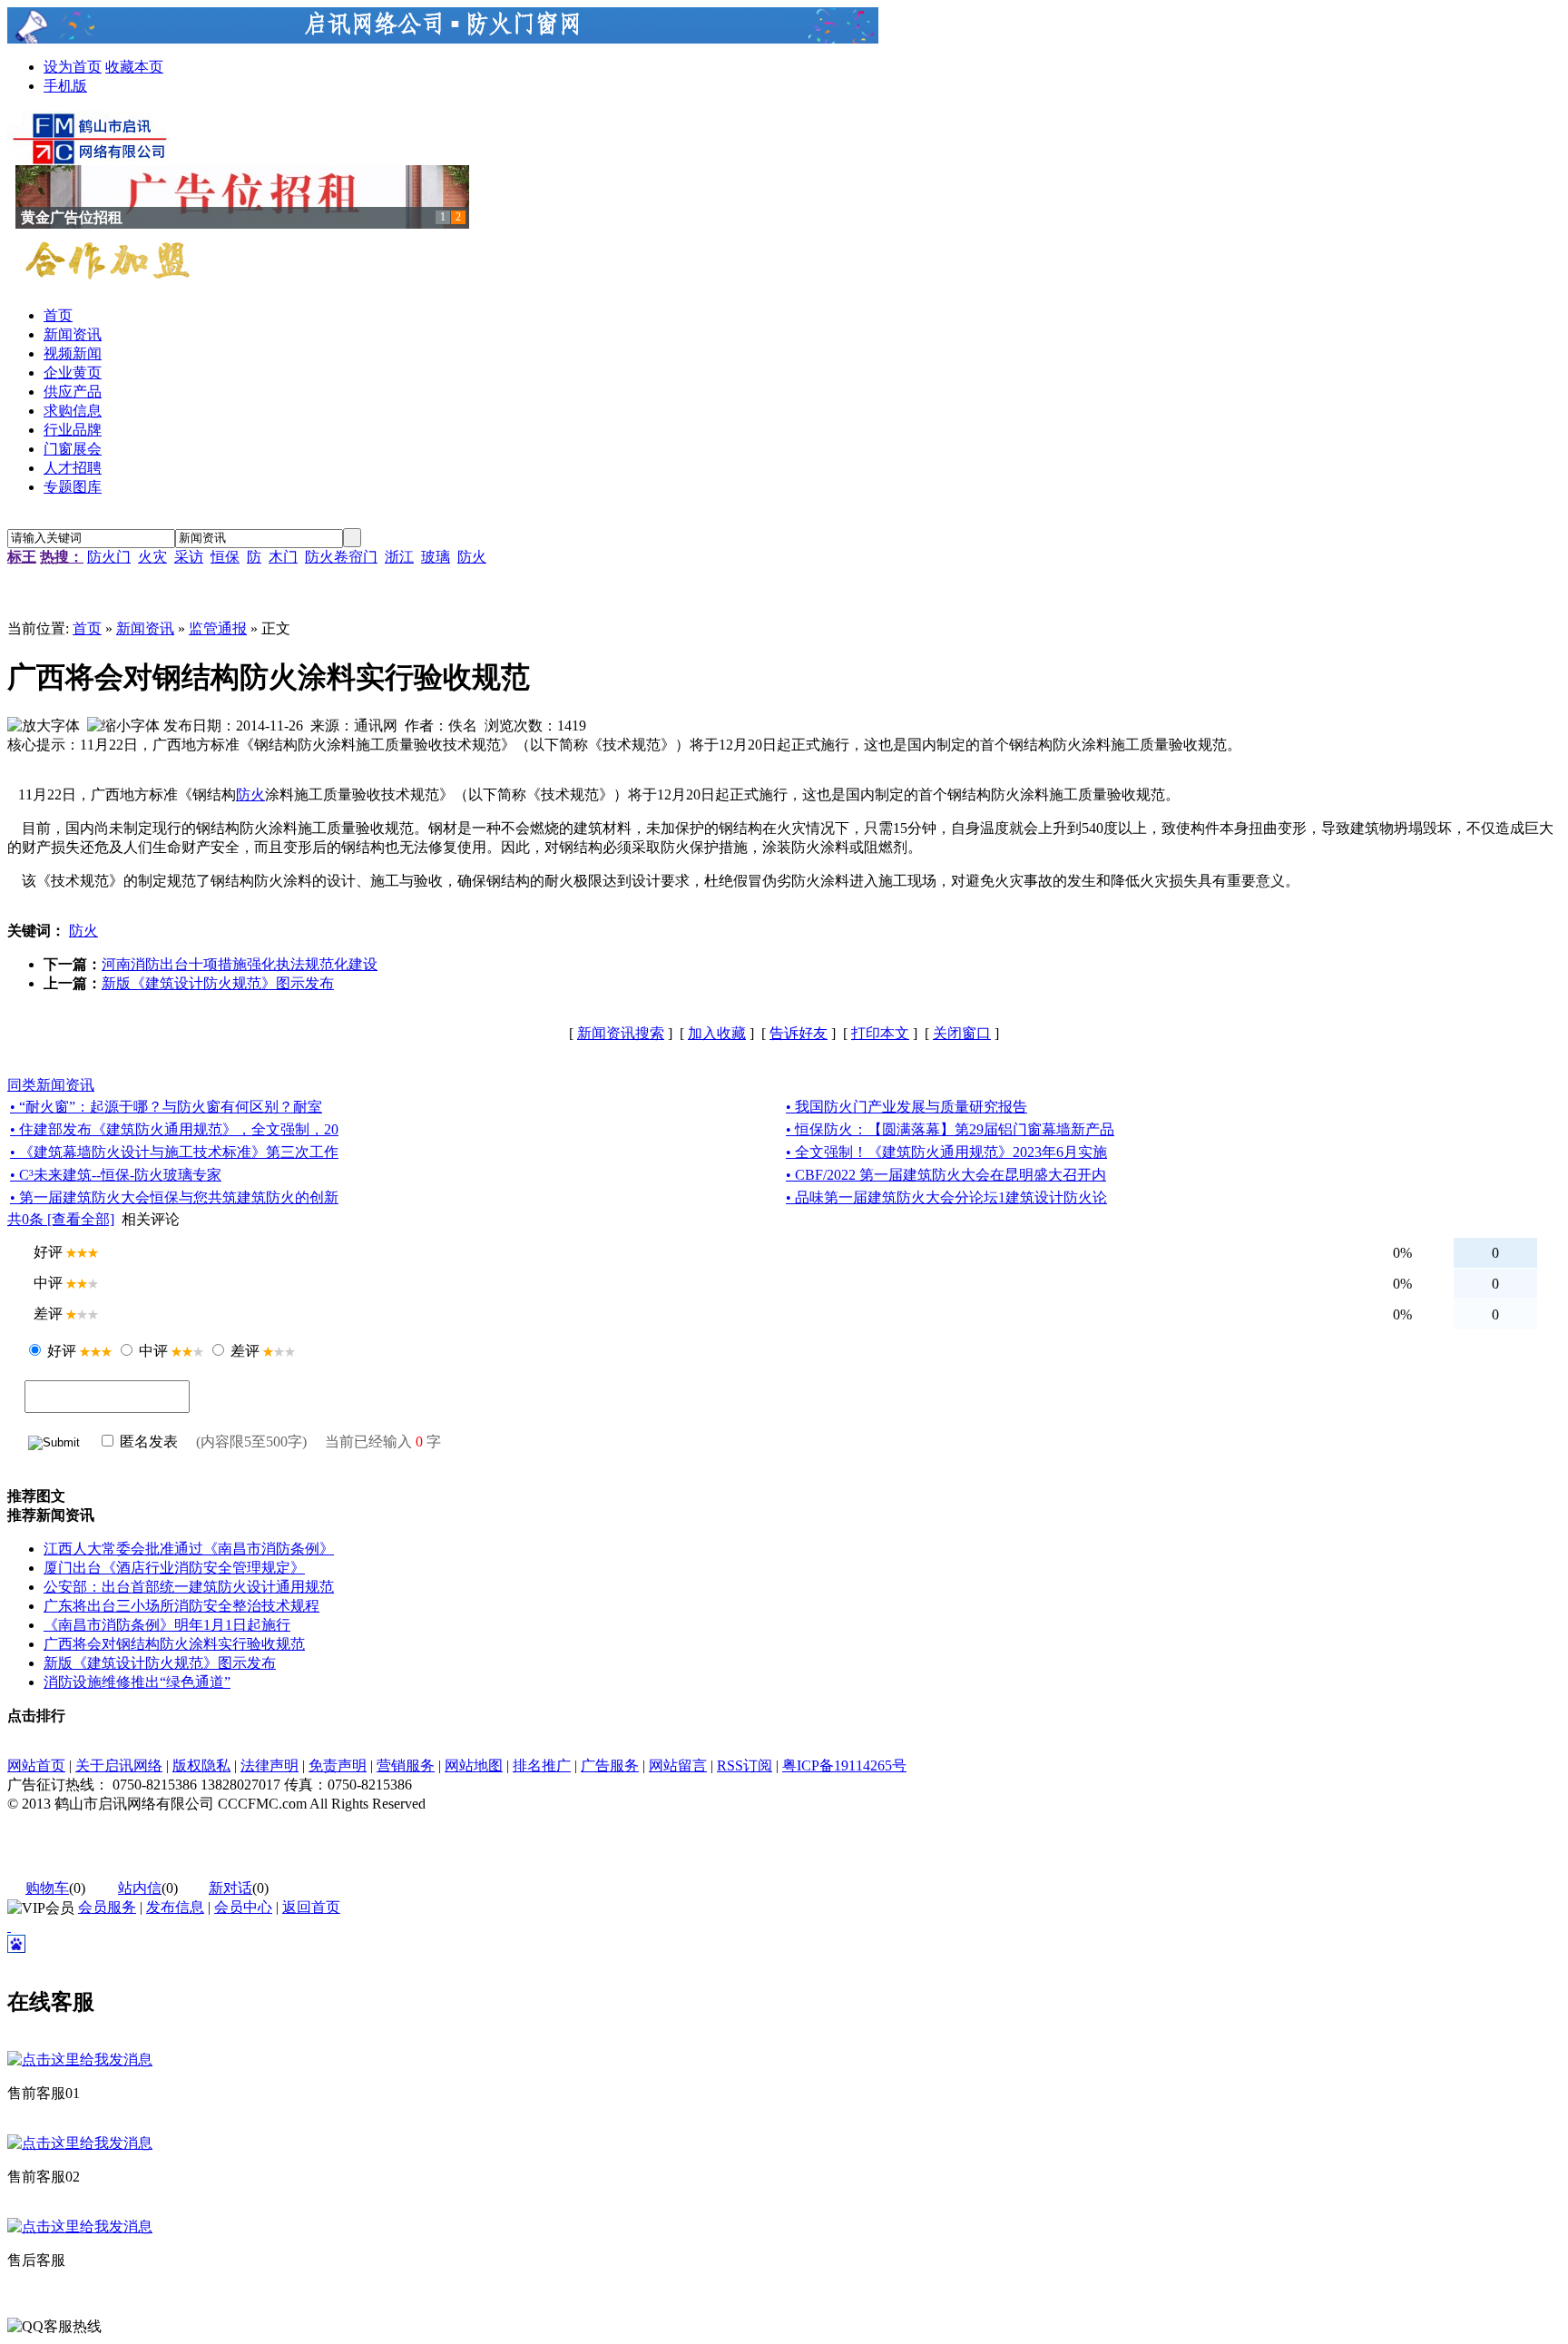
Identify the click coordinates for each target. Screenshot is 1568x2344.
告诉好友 (799, 1033)
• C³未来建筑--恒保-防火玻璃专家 (116, 1175)
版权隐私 (201, 1765)
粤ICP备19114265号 (844, 1765)
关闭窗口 (962, 1033)
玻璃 (436, 557)
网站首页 (36, 1765)
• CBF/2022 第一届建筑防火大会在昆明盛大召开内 (946, 1175)
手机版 (65, 86)
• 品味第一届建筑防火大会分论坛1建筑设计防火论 (946, 1197)
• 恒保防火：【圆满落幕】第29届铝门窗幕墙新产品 (950, 1129)
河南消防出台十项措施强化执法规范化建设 (240, 964)
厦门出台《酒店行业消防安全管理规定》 (174, 1568)
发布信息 (175, 1907)
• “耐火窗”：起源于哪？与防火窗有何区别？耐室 (166, 1107)
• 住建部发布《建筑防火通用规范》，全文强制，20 (174, 1129)
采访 (189, 557)
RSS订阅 (745, 1765)
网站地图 (474, 1765)
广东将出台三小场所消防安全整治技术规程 (181, 1606)
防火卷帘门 (341, 557)
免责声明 (338, 1765)
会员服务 (107, 1907)
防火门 (109, 557)
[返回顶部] (9, 1926)
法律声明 (269, 1765)
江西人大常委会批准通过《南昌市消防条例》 (189, 1549)
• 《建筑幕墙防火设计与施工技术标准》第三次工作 (174, 1152)
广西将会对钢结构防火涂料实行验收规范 (174, 1644)
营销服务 (406, 1765)
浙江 (399, 557)
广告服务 (610, 1765)
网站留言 (678, 1765)
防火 (472, 557)
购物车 (47, 1888)
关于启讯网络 (119, 1765)
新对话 (230, 1888)
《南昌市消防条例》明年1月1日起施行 (167, 1625)
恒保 (225, 557)
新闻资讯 (145, 628)
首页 (87, 628)
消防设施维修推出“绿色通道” (137, 1682)
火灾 (152, 557)
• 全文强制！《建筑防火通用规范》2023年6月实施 (946, 1152)
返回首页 (311, 1907)
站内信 (140, 1888)
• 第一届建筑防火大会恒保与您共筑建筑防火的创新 (174, 1197)
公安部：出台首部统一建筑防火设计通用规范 (189, 1587)
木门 (283, 557)
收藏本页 (134, 67)
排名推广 (542, 1765)
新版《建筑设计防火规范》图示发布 (218, 983)
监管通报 (218, 628)
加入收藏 (717, 1033)
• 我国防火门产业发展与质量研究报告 (906, 1107)
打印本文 (880, 1033)
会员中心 (243, 1907)
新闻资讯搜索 (621, 1033)
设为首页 (73, 67)
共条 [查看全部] (61, 1219)
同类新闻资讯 (51, 1085)
